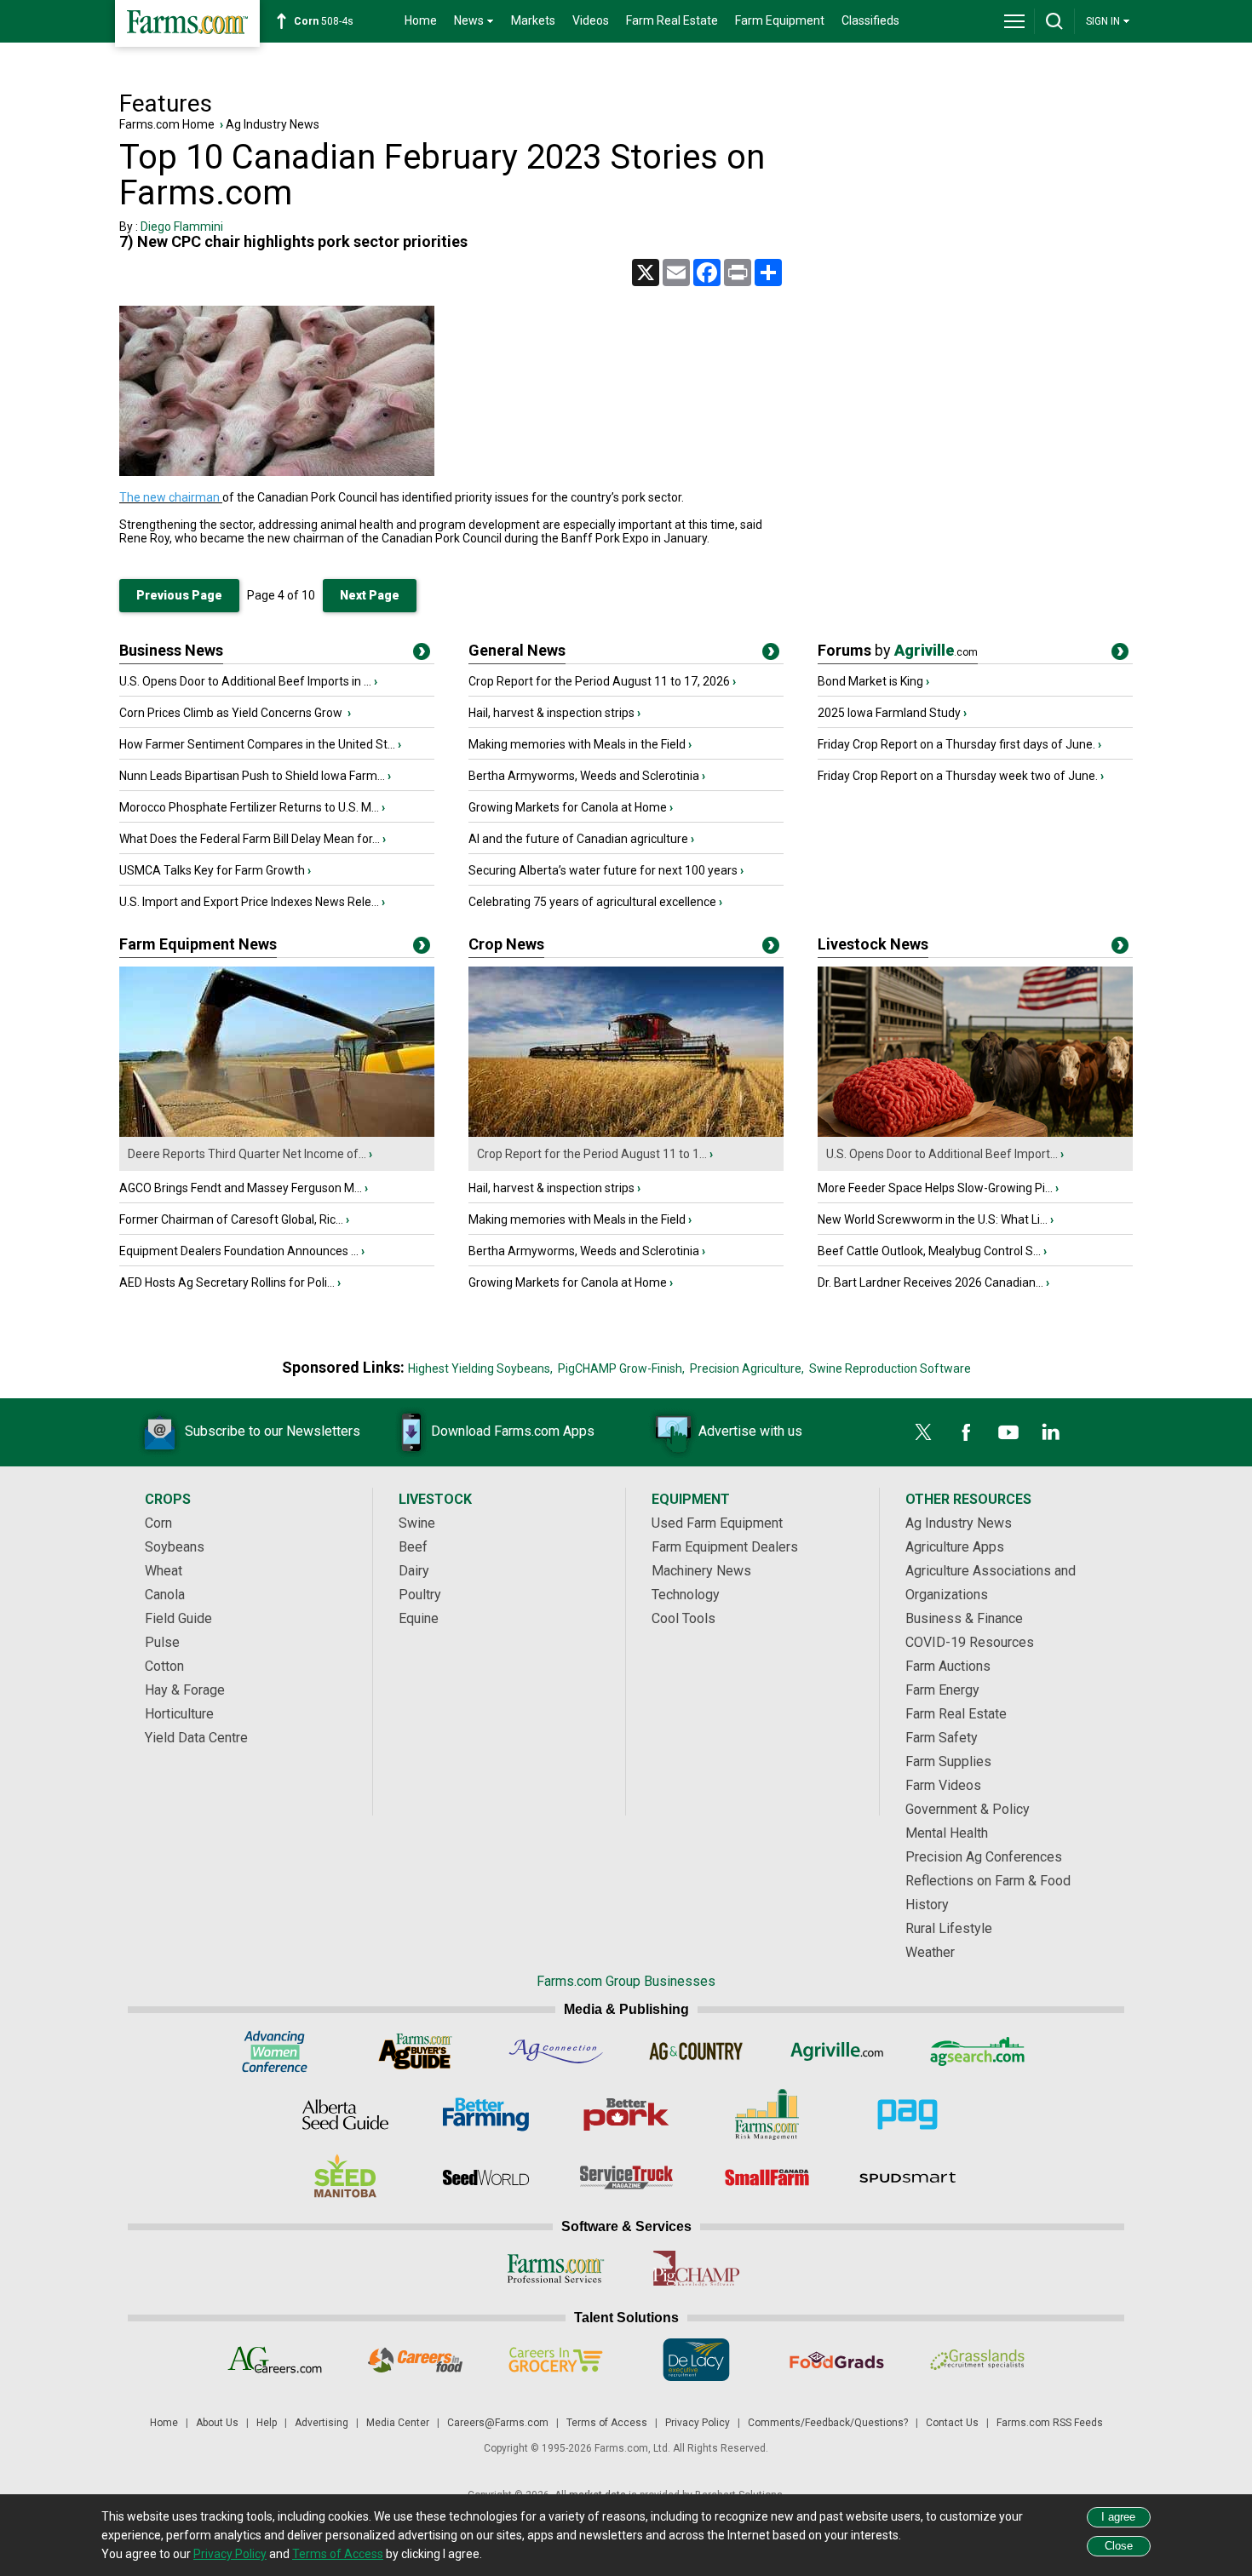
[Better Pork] (626, 2114)
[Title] (422, 655)
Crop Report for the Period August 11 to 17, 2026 (599, 681)
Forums (898, 650)
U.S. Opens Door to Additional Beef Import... (942, 1154)
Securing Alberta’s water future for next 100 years (603, 870)
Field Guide (178, 1618)
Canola (165, 1595)
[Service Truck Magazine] (626, 2177)
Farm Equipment (780, 20)
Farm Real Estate (672, 20)
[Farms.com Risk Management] (767, 2114)
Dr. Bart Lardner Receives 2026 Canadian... (930, 1282)
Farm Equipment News (198, 944)
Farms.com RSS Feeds (1050, 2423)
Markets (533, 20)
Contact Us (952, 2423)
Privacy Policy (698, 2423)
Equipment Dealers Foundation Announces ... (239, 1251)
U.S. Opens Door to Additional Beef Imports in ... (245, 681)
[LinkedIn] (1051, 1432)
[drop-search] (1054, 21)
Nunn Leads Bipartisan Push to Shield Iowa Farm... (252, 776)
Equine (419, 1618)
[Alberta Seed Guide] (345, 2114)
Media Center (398, 2423)
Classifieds (870, 20)
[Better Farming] (486, 2114)
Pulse (162, 1642)
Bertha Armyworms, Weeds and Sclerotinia (584, 776)
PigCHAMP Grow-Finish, (621, 1368)
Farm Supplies (948, 1761)
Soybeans (175, 1547)
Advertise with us (750, 1431)
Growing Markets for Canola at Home (568, 807)
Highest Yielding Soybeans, (480, 1368)
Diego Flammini (182, 227)
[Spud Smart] (907, 2177)
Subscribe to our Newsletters (273, 1431)
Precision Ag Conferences (984, 1857)
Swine (417, 1523)
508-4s (324, 21)
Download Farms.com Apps (513, 1431)
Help (267, 2423)
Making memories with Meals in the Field (577, 744)
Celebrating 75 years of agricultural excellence (592, 902)
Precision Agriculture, (747, 1368)
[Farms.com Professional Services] (556, 2269)
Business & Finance (964, 1618)
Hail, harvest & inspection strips (551, 713)
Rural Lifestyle (949, 1928)
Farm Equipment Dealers (725, 1547)
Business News (171, 650)
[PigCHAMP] (696, 2269)
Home (421, 20)
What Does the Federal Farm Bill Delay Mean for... (250, 839)
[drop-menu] (1014, 21)
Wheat (164, 1571)
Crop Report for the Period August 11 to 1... (592, 1154)
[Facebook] (966, 1432)
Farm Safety (942, 1738)
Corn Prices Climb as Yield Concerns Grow (232, 713)
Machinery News (701, 1571)
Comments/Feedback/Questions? (828, 2423)
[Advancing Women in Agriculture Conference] (275, 2051)
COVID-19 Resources (970, 1642)
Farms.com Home (167, 124)
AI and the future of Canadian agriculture (578, 839)
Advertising (322, 2423)
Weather (930, 1952)
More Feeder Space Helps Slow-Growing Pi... (935, 1188)
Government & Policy (968, 1809)
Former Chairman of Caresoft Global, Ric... (231, 1219)
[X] (923, 1432)
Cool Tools (683, 1618)
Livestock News (873, 944)
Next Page (370, 595)
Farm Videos (943, 1785)
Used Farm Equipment (717, 1523)
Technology (686, 1595)
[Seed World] (486, 2177)
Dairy (414, 1571)
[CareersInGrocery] (556, 2360)
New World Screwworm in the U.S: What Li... (933, 1219)
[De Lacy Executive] (696, 2360)
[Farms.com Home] (187, 23)
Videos (591, 20)
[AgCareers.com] (275, 2360)
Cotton (164, 1666)
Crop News (506, 944)
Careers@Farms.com (498, 2423)
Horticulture (179, 1714)
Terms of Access (607, 2423)
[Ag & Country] (696, 2051)
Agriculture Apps (955, 1547)
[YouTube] (1008, 1432)
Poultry (420, 1595)
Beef (413, 1547)
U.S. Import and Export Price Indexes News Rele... (249, 902)
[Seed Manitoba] (345, 2177)
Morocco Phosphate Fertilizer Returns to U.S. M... (249, 807)
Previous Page (179, 595)
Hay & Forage (185, 1690)
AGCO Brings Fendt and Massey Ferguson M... (241, 1188)
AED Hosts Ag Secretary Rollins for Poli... (227, 1282)
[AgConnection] (556, 2051)
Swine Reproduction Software (890, 1368)
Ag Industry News (273, 124)
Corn (158, 1523)
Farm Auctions (948, 1666)
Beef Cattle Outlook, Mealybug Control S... (929, 1251)
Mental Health (947, 1833)
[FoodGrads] (837, 2360)
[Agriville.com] (837, 2051)
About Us (217, 2423)
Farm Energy (942, 1690)
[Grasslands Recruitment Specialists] (977, 2360)
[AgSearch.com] (977, 2051)
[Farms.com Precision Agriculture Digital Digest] (907, 2114)
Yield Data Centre (196, 1738)
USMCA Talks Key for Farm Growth (212, 870)
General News (517, 650)
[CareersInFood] (415, 2360)
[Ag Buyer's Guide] (415, 2051)
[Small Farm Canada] (767, 2177)
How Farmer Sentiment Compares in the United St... (257, 744)
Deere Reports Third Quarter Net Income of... (247, 1154)
